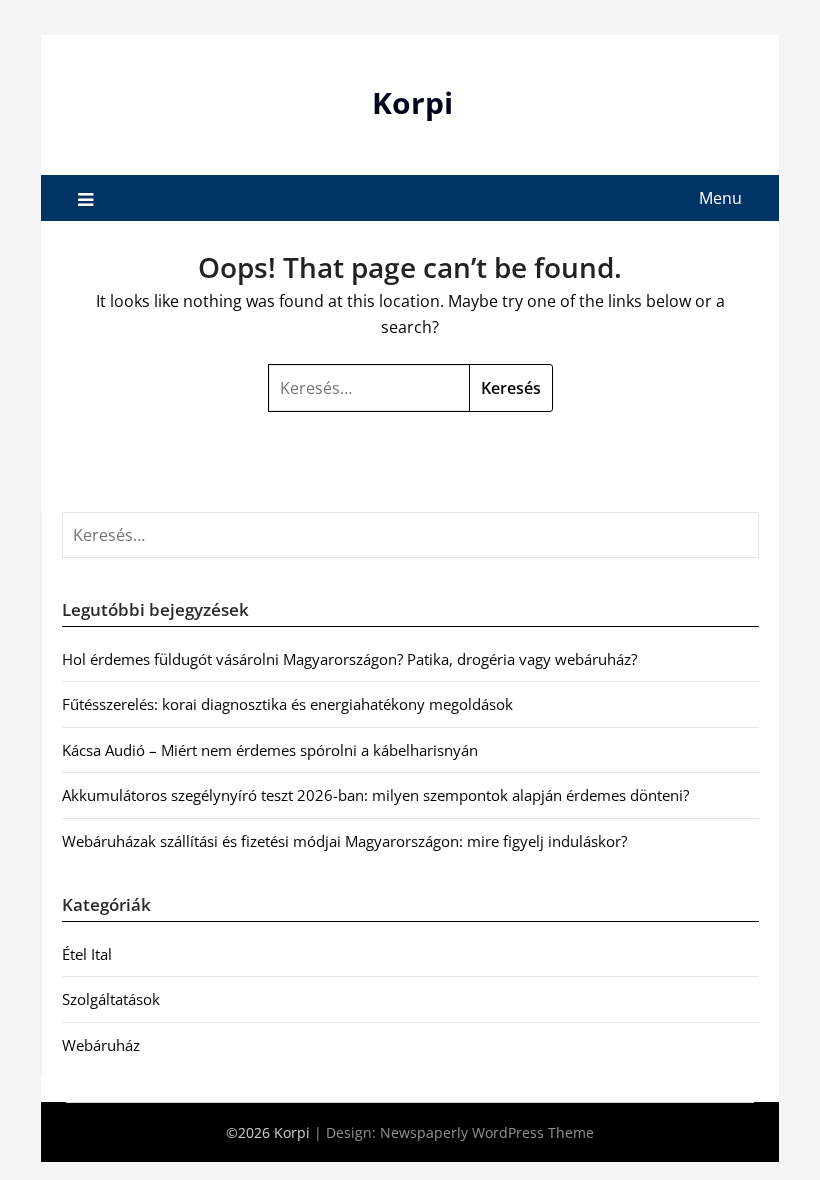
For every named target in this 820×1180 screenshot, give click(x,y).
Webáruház (101, 1045)
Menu (720, 198)
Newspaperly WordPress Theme (487, 1132)
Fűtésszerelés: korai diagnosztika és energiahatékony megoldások (287, 704)
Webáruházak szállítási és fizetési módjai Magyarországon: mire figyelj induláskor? (344, 841)
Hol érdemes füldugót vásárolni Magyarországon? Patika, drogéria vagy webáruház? (349, 659)
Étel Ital (87, 954)
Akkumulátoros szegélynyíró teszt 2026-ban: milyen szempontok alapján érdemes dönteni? (375, 795)
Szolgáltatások (111, 999)
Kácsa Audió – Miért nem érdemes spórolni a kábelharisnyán (270, 750)
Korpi (412, 102)
